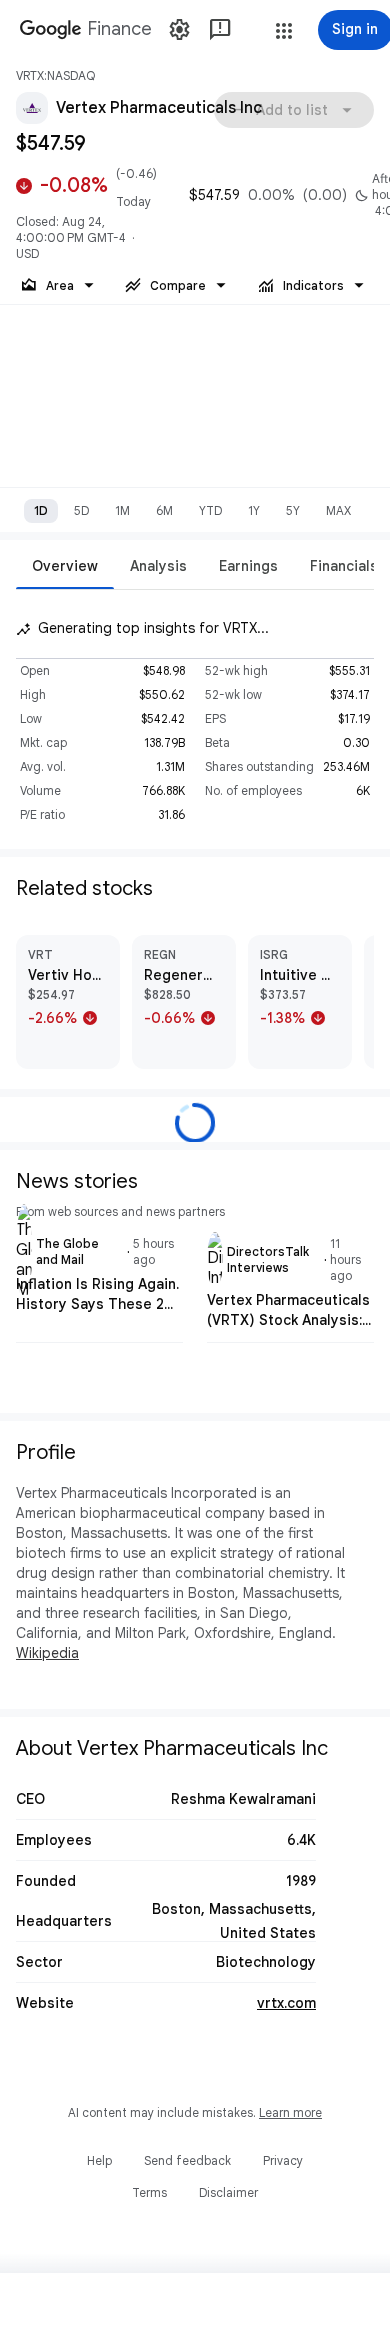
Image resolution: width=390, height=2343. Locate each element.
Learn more (290, 2112)
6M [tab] (164, 510)
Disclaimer (228, 2192)
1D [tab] (41, 510)
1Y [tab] (254, 510)
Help (99, 2160)
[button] (284, 31)
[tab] (65, 565)
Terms (149, 2192)
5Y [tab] (293, 510)
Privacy (283, 2160)
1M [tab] (122, 510)
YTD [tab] (210, 510)
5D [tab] (81, 510)
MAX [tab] (338, 510)
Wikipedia (47, 1653)
